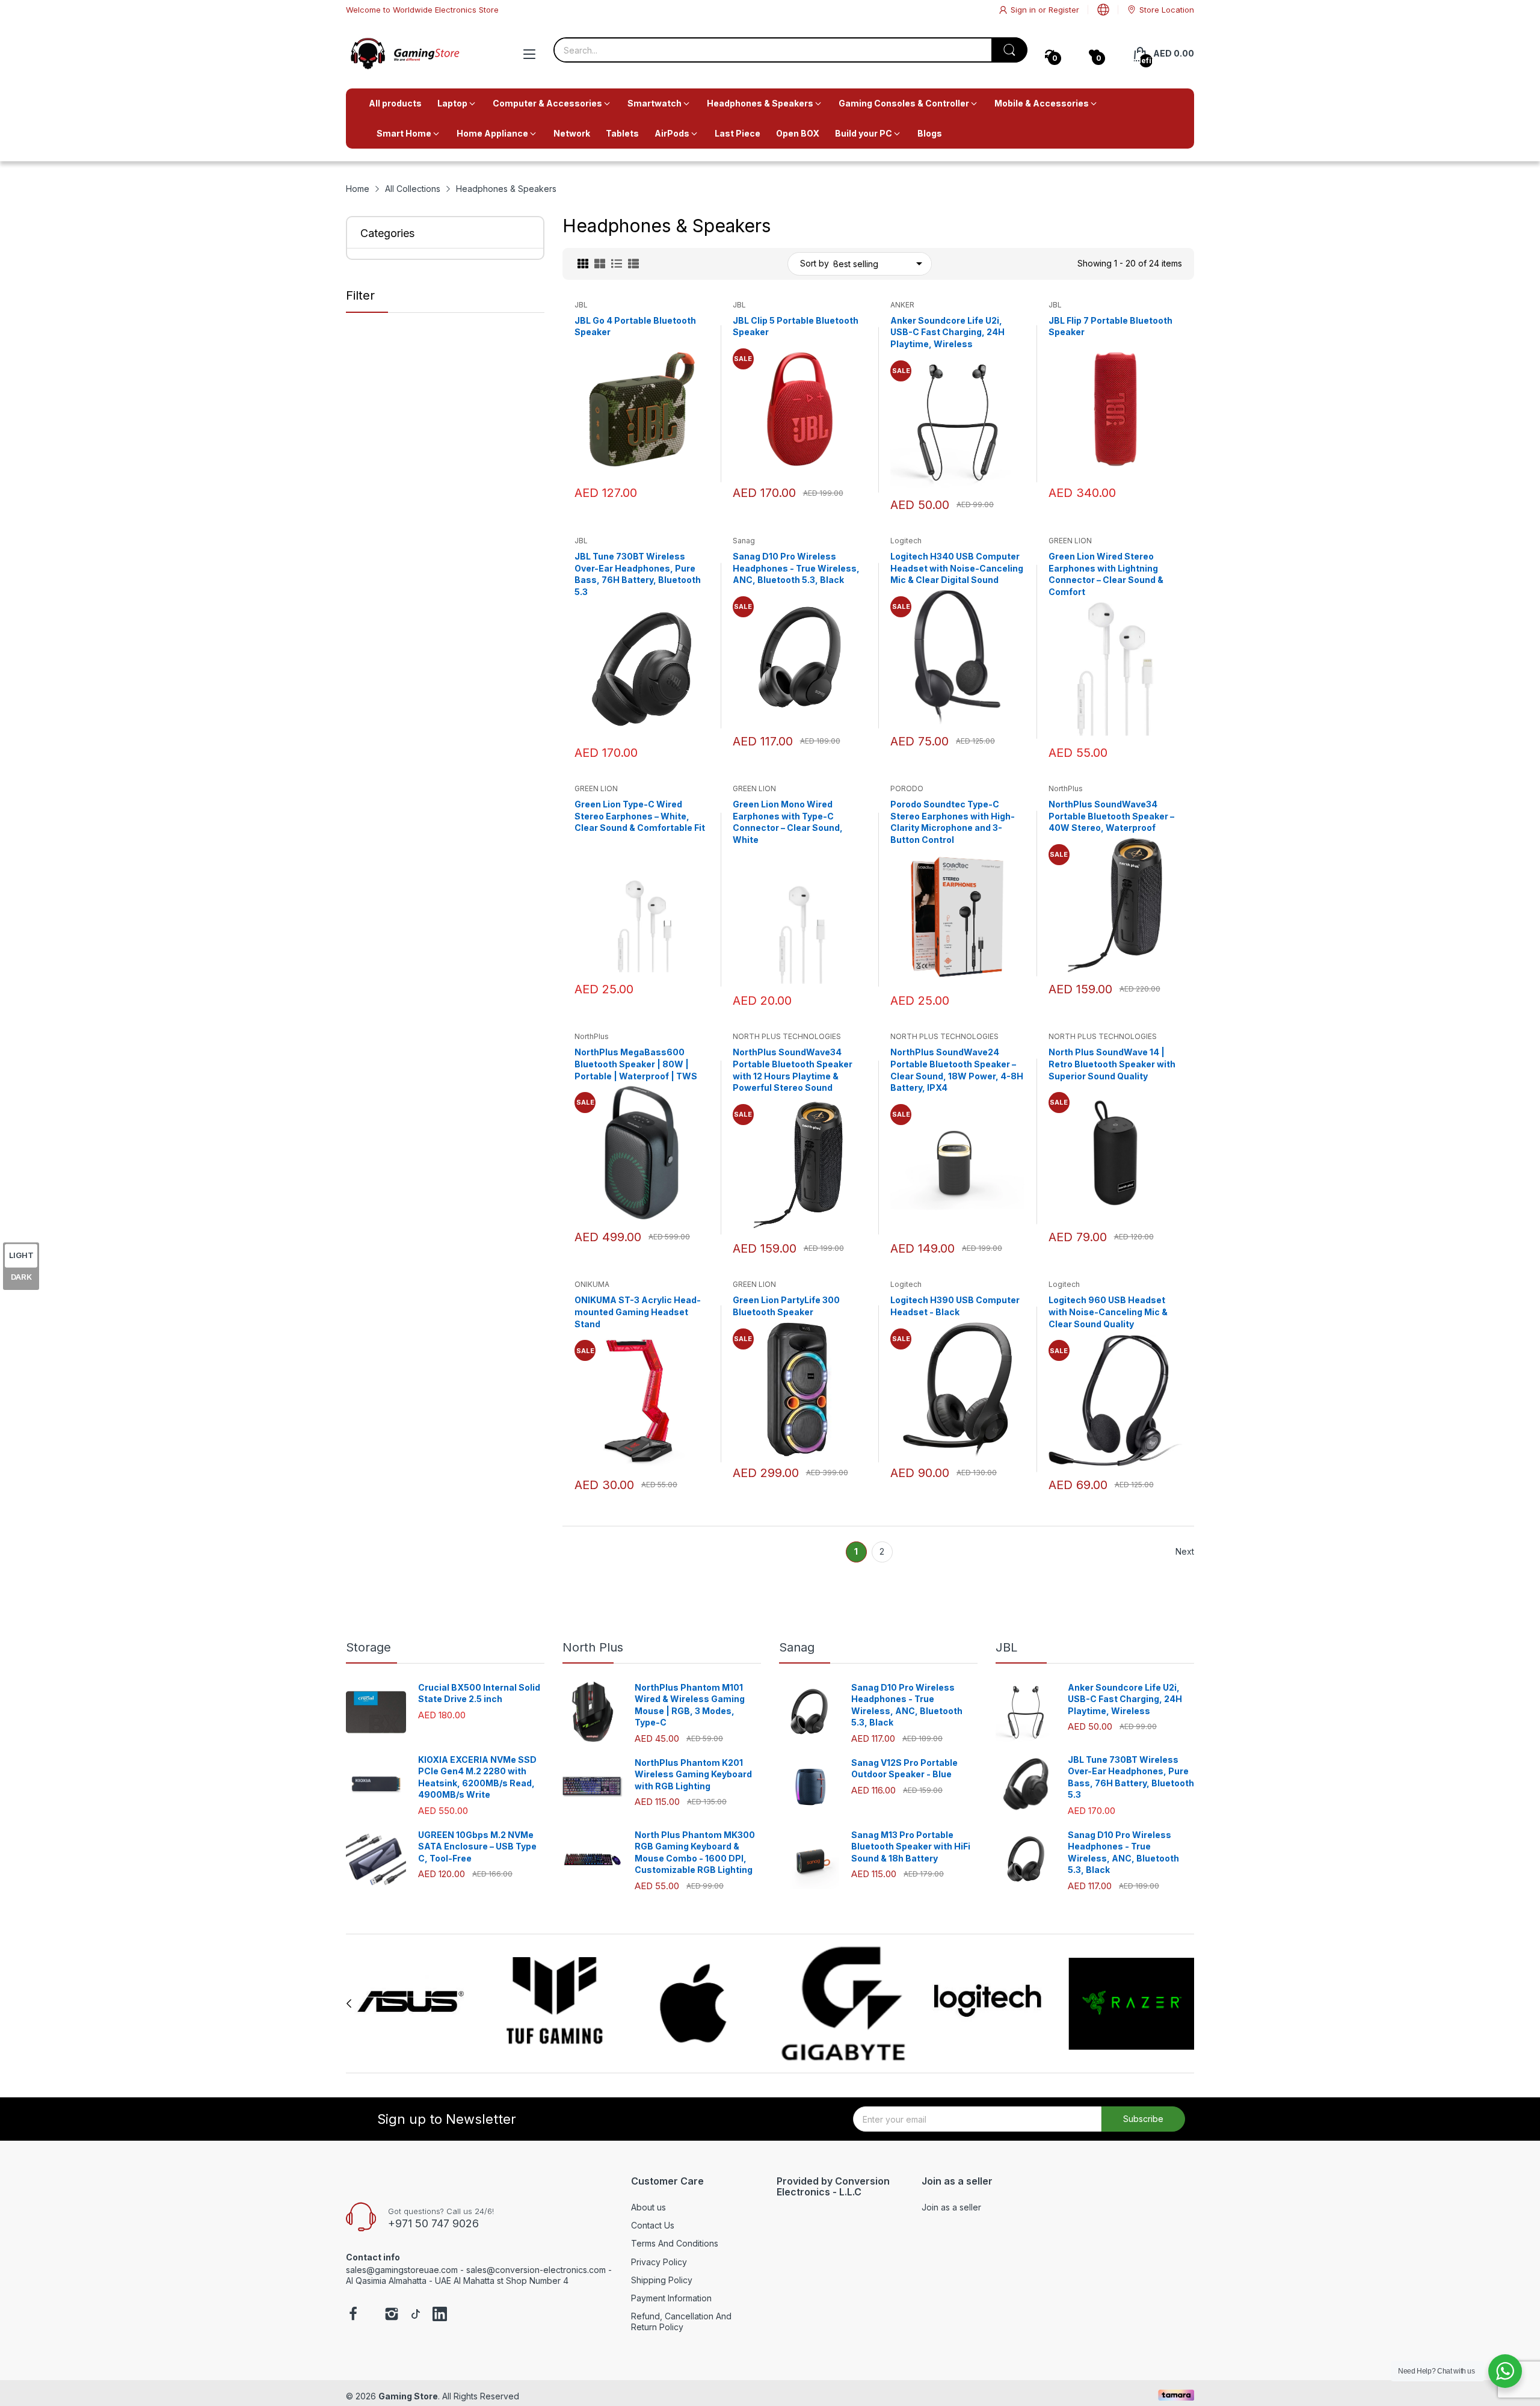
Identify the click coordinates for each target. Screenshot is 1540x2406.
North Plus (593, 1647)
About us (648, 2207)
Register (1064, 10)
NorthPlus (1066, 788)
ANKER (902, 305)
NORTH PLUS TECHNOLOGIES (787, 1036)
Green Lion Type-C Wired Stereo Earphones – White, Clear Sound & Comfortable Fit (640, 816)
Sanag (744, 541)
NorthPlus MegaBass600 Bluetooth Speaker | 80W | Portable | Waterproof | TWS (636, 1064)
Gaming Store (408, 2396)
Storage (368, 1647)
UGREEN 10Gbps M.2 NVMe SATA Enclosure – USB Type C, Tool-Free (477, 1846)
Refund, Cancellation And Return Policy (681, 2321)
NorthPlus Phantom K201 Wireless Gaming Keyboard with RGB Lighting (693, 1774)
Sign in (1024, 10)
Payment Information (671, 2298)
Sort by (815, 263)
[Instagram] (392, 2315)
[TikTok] (416, 2315)
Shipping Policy (662, 2280)
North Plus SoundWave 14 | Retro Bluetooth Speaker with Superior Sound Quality (1112, 1064)
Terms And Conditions (675, 2243)
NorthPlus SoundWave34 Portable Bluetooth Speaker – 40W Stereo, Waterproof (1111, 816)
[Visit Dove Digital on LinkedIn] (440, 2315)
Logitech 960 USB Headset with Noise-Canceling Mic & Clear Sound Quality (1108, 1312)
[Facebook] (353, 2315)
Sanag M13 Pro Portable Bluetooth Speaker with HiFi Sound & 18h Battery (911, 1846)
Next (1185, 1551)
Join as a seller (951, 2207)
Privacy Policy (659, 2262)
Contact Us (653, 2225)
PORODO (907, 788)
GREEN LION (1070, 541)
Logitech (906, 541)
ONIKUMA (592, 1284)
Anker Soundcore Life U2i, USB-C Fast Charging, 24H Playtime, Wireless (947, 332)
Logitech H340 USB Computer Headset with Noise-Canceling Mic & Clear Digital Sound (957, 568)
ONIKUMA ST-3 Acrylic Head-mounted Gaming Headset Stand (638, 1312)
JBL (581, 305)
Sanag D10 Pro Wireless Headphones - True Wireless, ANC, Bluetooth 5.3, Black (796, 568)
